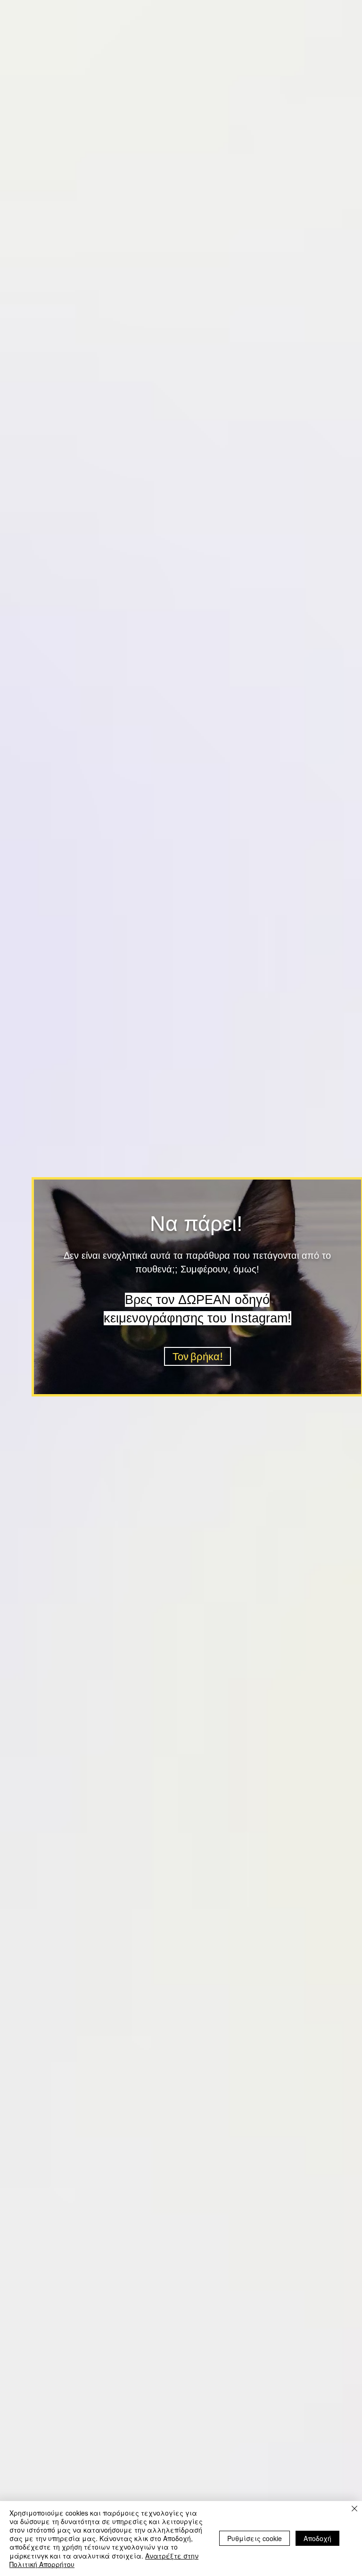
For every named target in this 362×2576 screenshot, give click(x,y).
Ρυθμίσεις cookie (255, 2538)
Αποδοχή (317, 2538)
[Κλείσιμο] (354, 2509)
